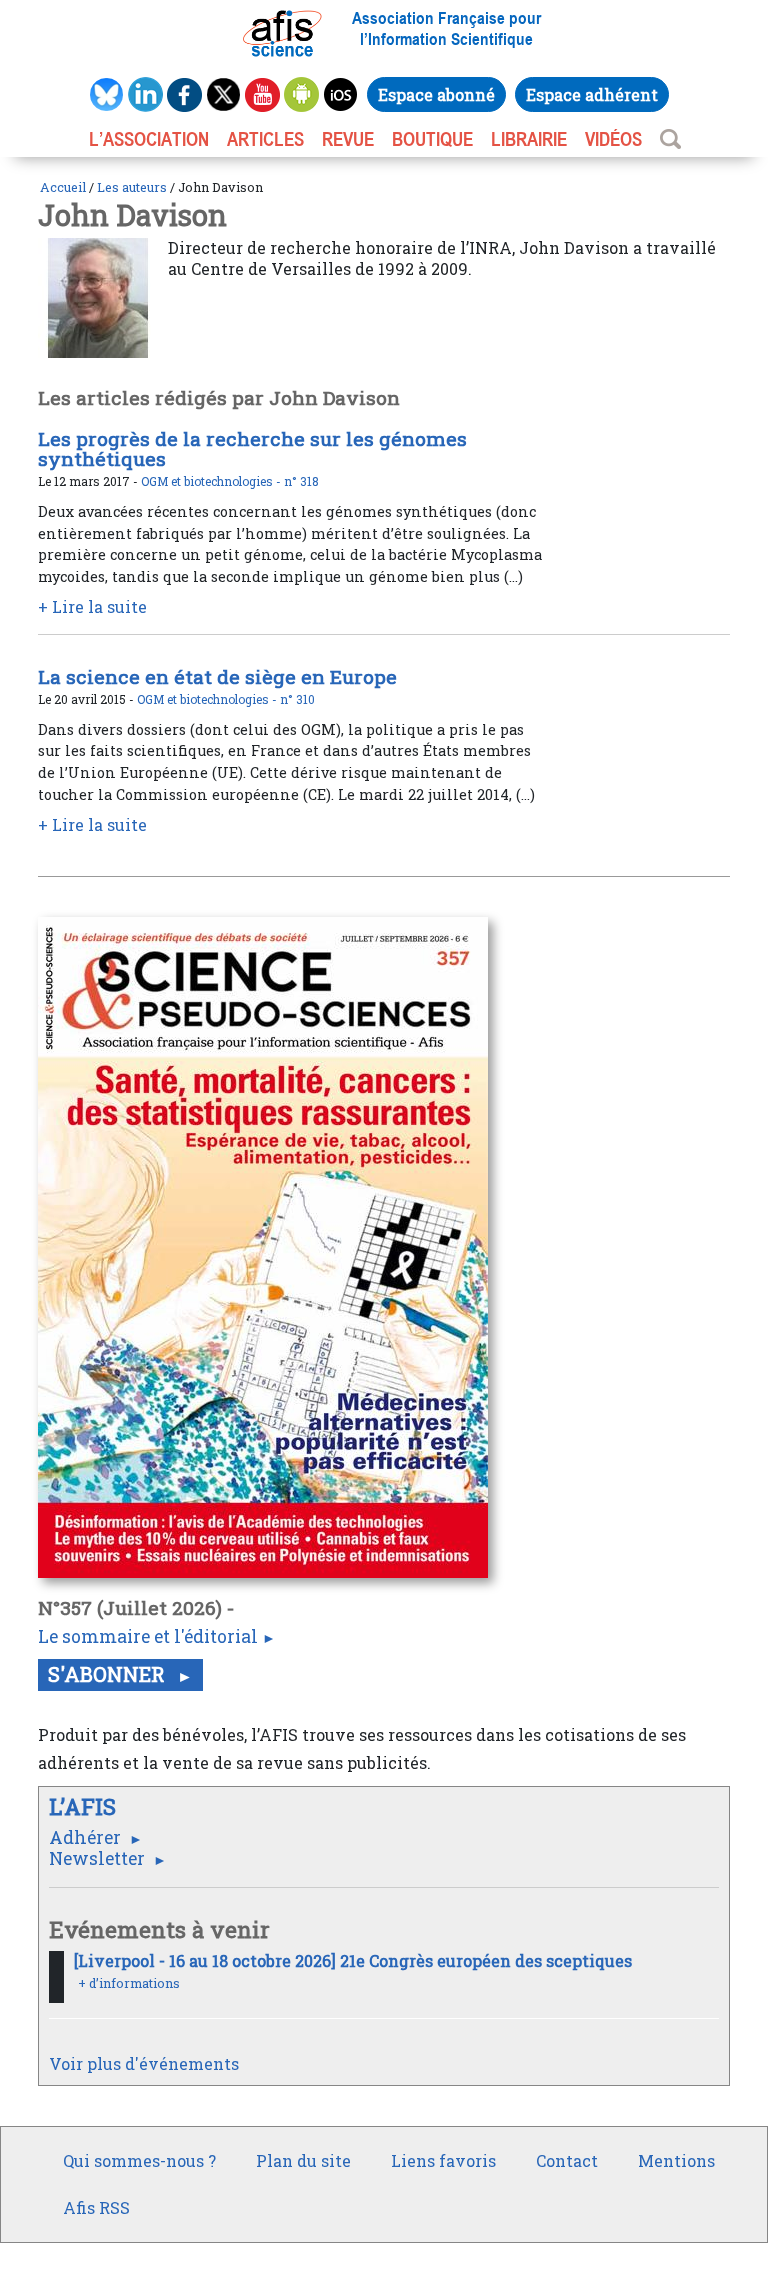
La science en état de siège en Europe (217, 676)
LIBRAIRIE (529, 139)
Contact (567, 2160)
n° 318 (301, 481)
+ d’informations (129, 1983)
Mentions (676, 2160)
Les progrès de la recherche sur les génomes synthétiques (252, 449)
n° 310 (297, 699)
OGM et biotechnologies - (212, 481)
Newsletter (99, 1858)
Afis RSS (96, 2207)
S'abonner (109, 1674)
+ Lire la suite (92, 606)
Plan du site (303, 2160)
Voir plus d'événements (144, 2063)
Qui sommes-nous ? (139, 2160)
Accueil (63, 187)
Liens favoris (443, 2160)
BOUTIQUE (432, 139)
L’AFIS (85, 1806)
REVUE (348, 139)
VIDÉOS (613, 139)
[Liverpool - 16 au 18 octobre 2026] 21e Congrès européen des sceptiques (353, 1960)
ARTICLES (265, 139)
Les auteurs (132, 187)
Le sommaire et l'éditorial (148, 1636)
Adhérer (87, 1837)
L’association (149, 139)
